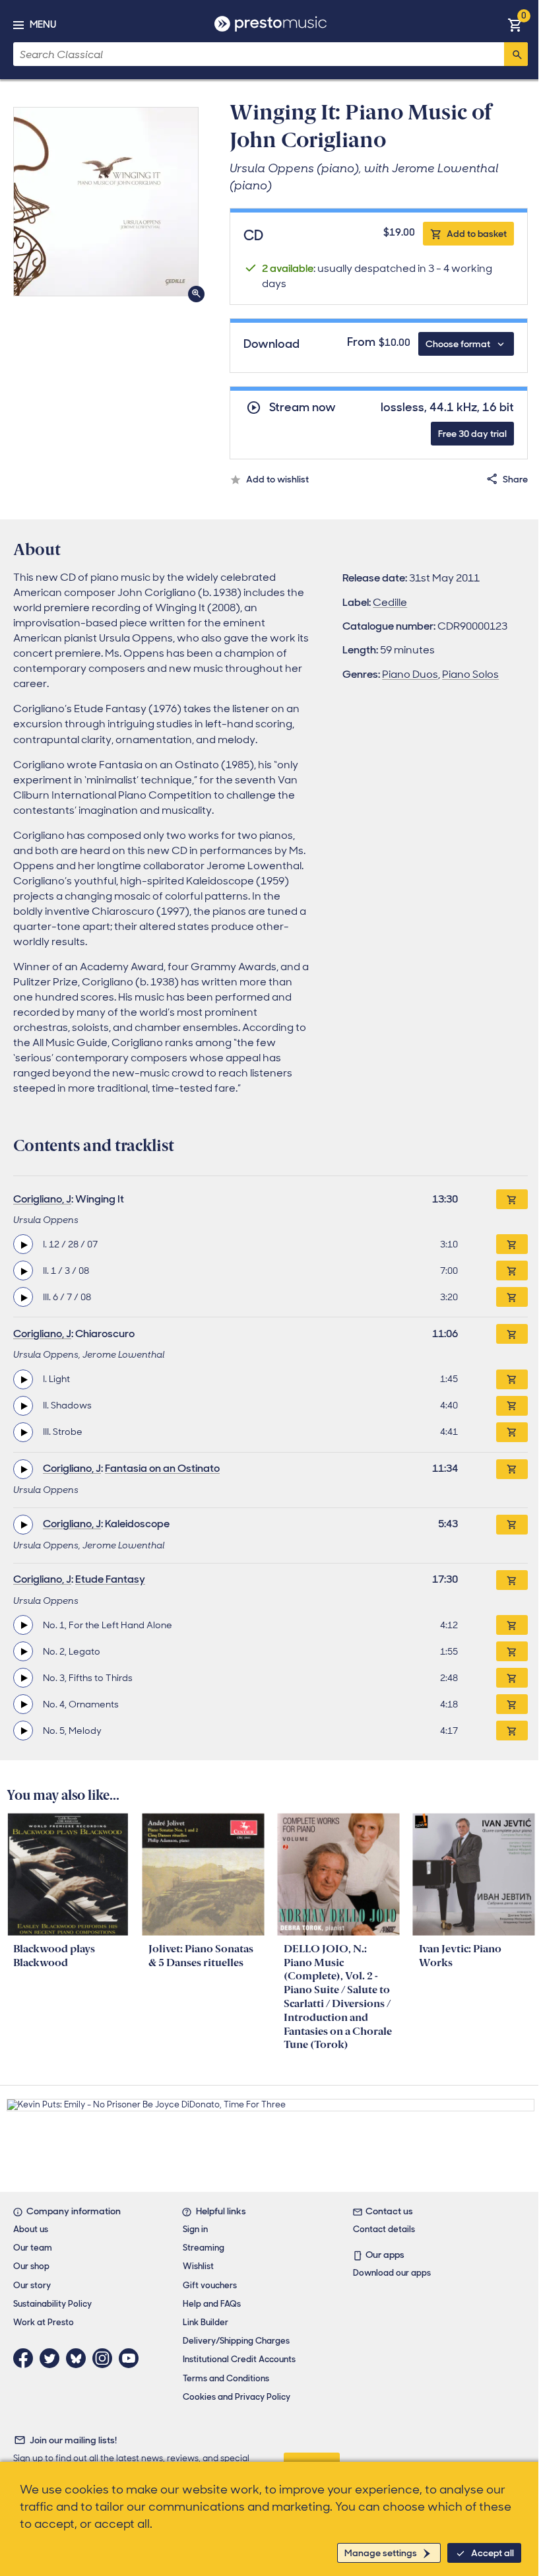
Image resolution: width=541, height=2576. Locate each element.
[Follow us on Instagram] (106, 2358)
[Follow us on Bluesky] (79, 2358)
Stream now (302, 408)
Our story (32, 2285)
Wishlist (198, 2266)
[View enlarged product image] (106, 202)
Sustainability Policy (52, 2304)
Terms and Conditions (226, 2378)
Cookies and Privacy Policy (237, 2397)
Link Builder (206, 2322)
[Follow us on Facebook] (26, 2358)
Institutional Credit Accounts (239, 2359)
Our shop (31, 2266)
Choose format (458, 344)
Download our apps (392, 2273)
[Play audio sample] (23, 1244)
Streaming (204, 2248)
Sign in (195, 2229)
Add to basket (477, 234)
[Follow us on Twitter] (53, 2358)
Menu (43, 24)
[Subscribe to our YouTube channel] (132, 2358)
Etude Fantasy (110, 1579)
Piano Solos (470, 674)
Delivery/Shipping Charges (236, 2341)
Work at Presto (44, 2322)
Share (515, 479)
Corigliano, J (42, 1199)
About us (31, 2229)
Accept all (493, 2553)
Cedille (390, 602)
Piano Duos (410, 674)
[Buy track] (512, 1244)
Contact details (384, 2229)
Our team (33, 2248)
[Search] (516, 54)
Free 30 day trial (472, 434)
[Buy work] (512, 1199)
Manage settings (381, 2553)
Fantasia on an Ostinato (162, 1468)
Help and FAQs (212, 2304)
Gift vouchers (210, 2285)
